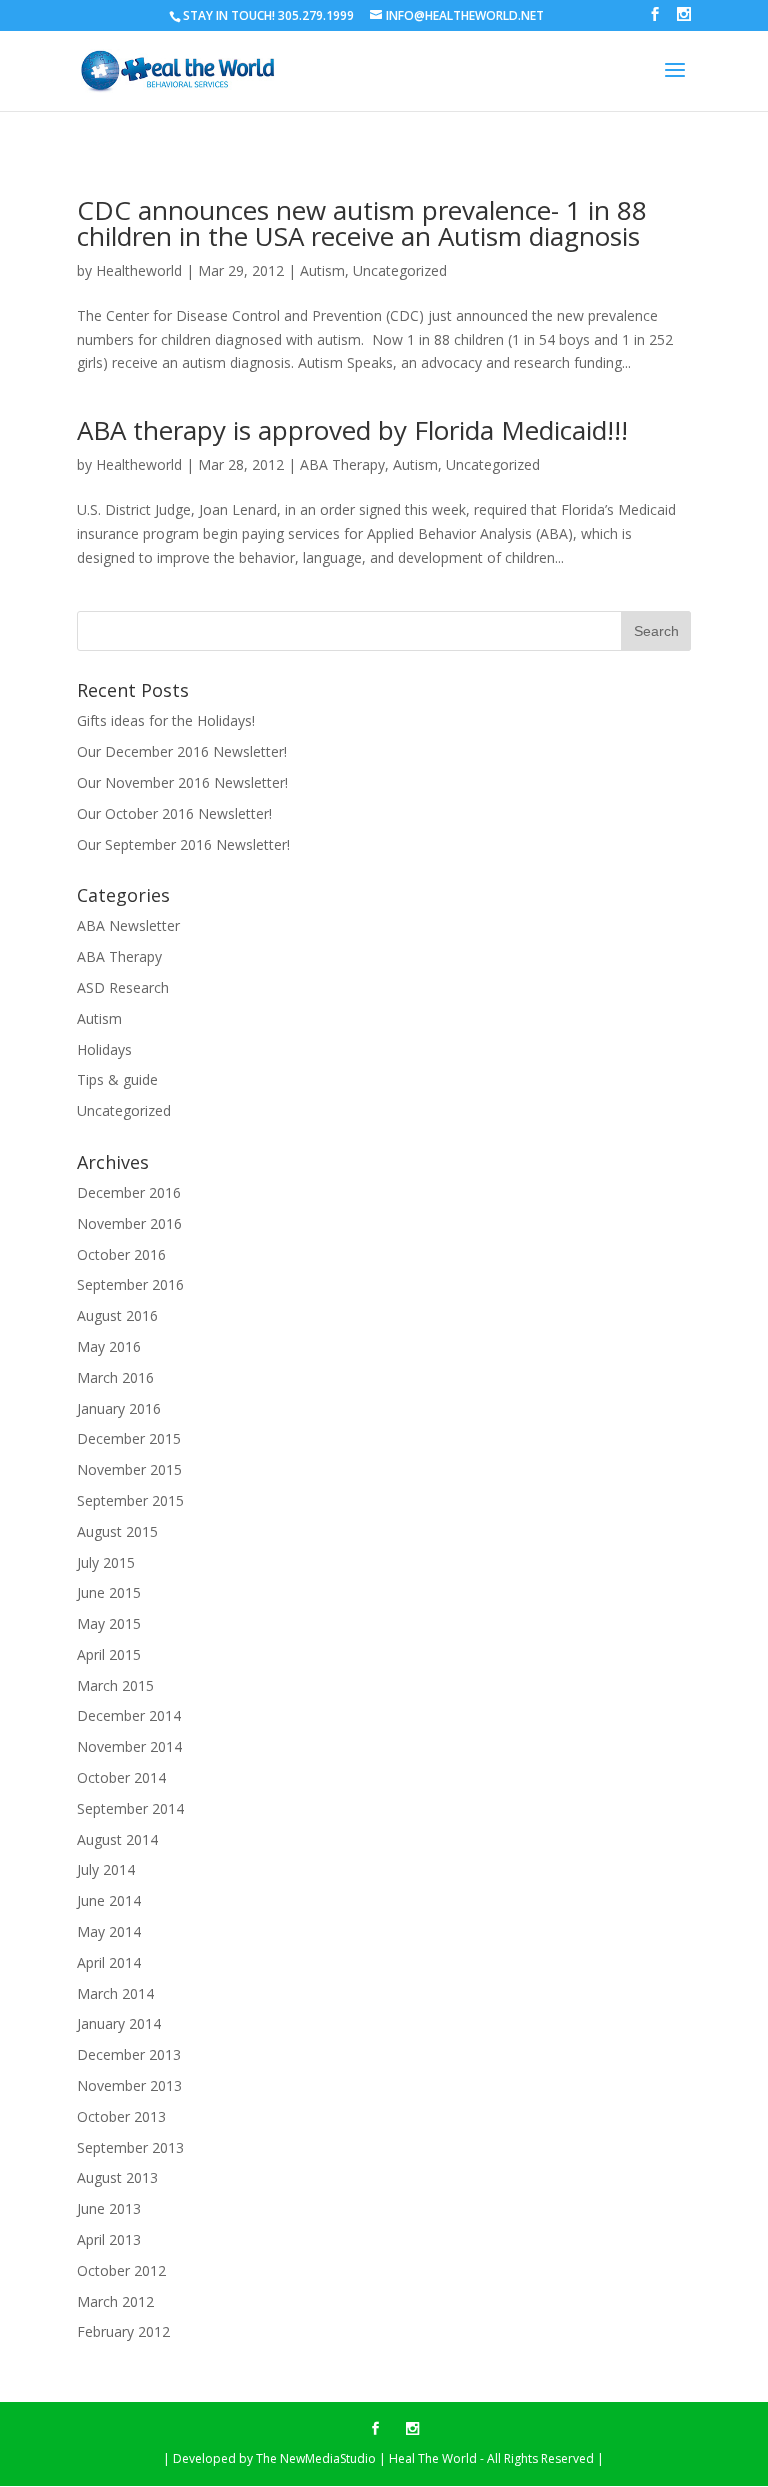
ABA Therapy (342, 464)
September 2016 (130, 1284)
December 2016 (129, 1192)
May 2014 (109, 1931)
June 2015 (109, 1592)
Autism (322, 270)
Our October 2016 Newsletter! (174, 813)
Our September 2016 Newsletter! (183, 844)
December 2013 (129, 2054)
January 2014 (119, 2023)
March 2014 (115, 1993)
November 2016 (129, 1223)
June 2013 (109, 2208)
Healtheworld (139, 270)
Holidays (104, 1049)
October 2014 (121, 1777)
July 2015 (106, 1562)
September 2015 (130, 1500)
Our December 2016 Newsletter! (182, 751)
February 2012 (123, 2331)
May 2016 (109, 1346)
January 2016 (119, 1408)
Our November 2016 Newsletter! (182, 782)
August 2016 (117, 1315)
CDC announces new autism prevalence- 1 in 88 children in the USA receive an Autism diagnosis (362, 223)
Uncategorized (400, 270)
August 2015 (117, 1531)
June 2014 (109, 1900)
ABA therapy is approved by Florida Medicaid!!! (352, 430)
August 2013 (117, 2177)
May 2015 (109, 1623)
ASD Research (123, 987)
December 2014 (129, 1715)
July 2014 (106, 1869)
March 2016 (115, 1377)
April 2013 (109, 2239)
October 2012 (121, 2270)
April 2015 (109, 1654)
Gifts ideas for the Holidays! (166, 720)
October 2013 (121, 2116)
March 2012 (115, 2301)
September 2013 (130, 2147)
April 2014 (109, 1962)
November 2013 (129, 2085)
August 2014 (117, 1839)
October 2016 (121, 1254)
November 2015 (129, 1469)
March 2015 (115, 1685)
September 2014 (130, 1808)
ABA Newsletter (128, 925)
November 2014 (129, 1746)
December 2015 (129, 1438)
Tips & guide (117, 1079)
